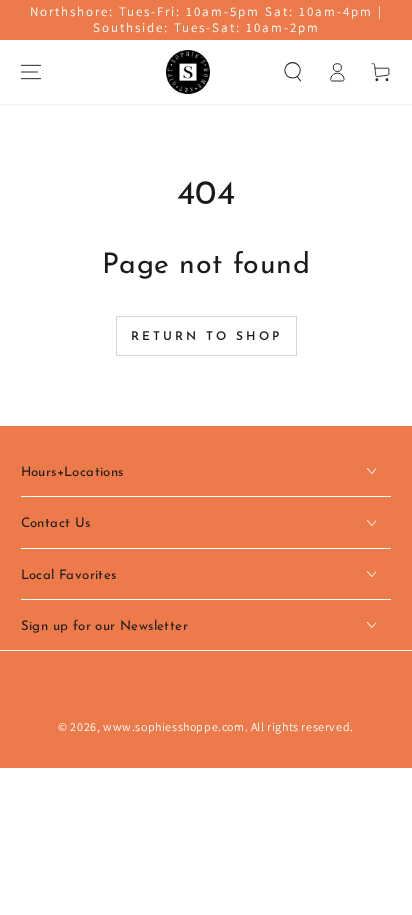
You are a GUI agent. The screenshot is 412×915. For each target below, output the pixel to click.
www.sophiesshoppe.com (174, 726)
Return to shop (206, 337)
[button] (293, 72)
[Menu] (31, 72)
